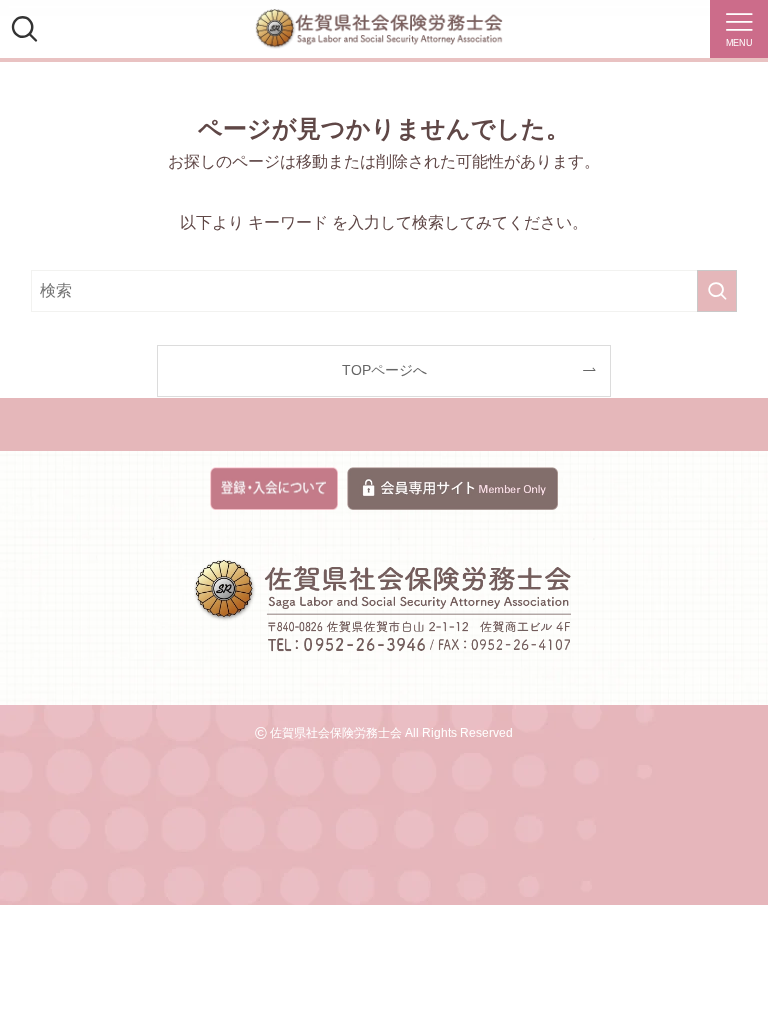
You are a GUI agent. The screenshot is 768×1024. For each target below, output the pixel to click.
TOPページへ (384, 370)
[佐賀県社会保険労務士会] (379, 29)
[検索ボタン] (24, 29)
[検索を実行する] (717, 291)
